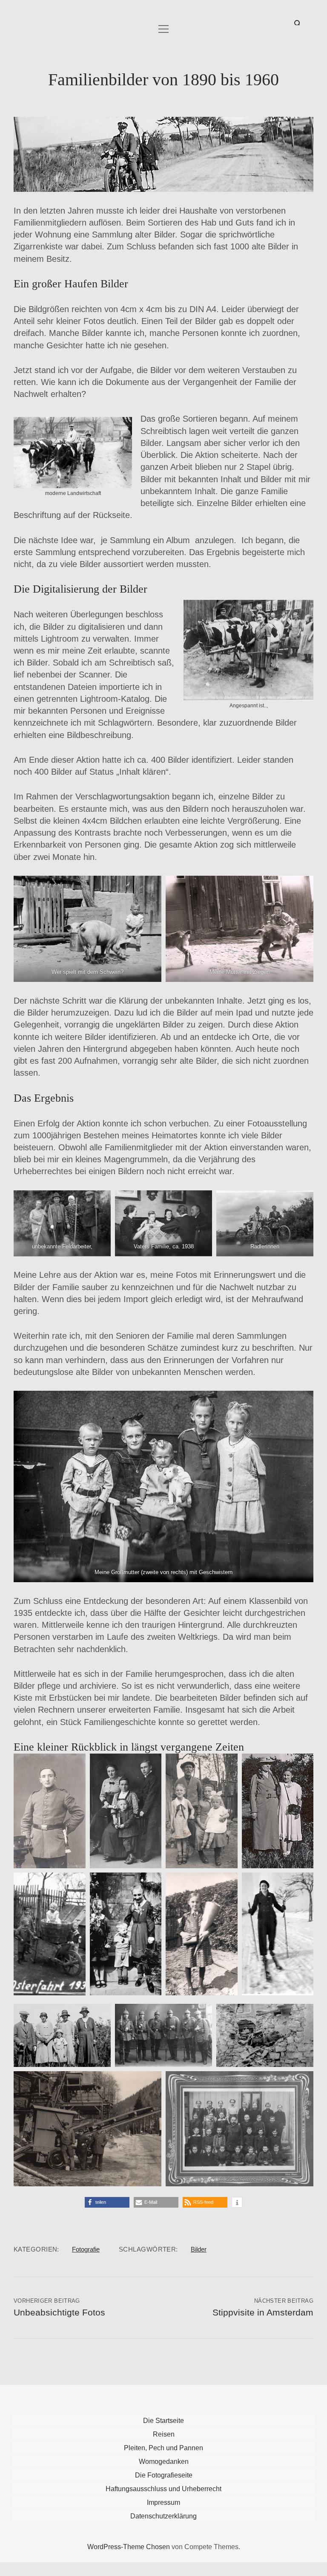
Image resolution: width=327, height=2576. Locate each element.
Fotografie (86, 2249)
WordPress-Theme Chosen (129, 2547)
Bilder (199, 2249)
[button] (107, 2202)
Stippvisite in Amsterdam (263, 2313)
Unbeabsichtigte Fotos (59, 2313)
